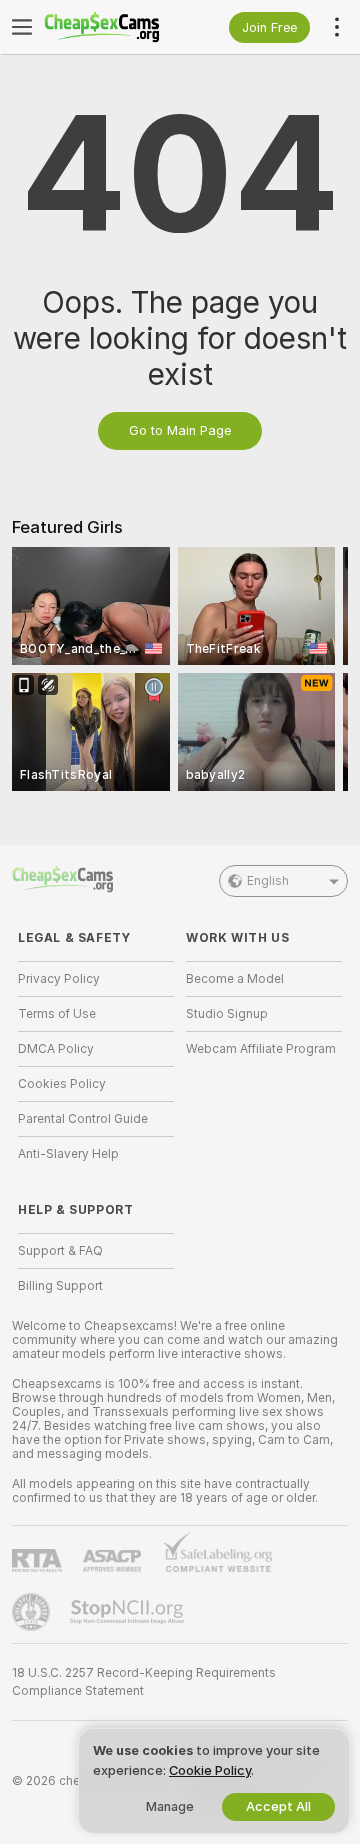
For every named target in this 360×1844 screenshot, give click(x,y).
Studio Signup (227, 1014)
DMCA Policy (56, 1049)
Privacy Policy (59, 979)
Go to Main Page (180, 430)
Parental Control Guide (83, 1119)
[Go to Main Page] (112, 27)
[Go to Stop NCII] (129, 1612)
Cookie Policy (210, 1770)
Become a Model (235, 979)
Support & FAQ (60, 1251)
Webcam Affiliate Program (261, 1049)
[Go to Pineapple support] (33, 1612)
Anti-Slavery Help (68, 1154)
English (268, 881)
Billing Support (60, 1286)
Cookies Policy (62, 1084)
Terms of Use (57, 1014)
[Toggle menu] (22, 27)
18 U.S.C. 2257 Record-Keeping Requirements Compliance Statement (144, 1682)
